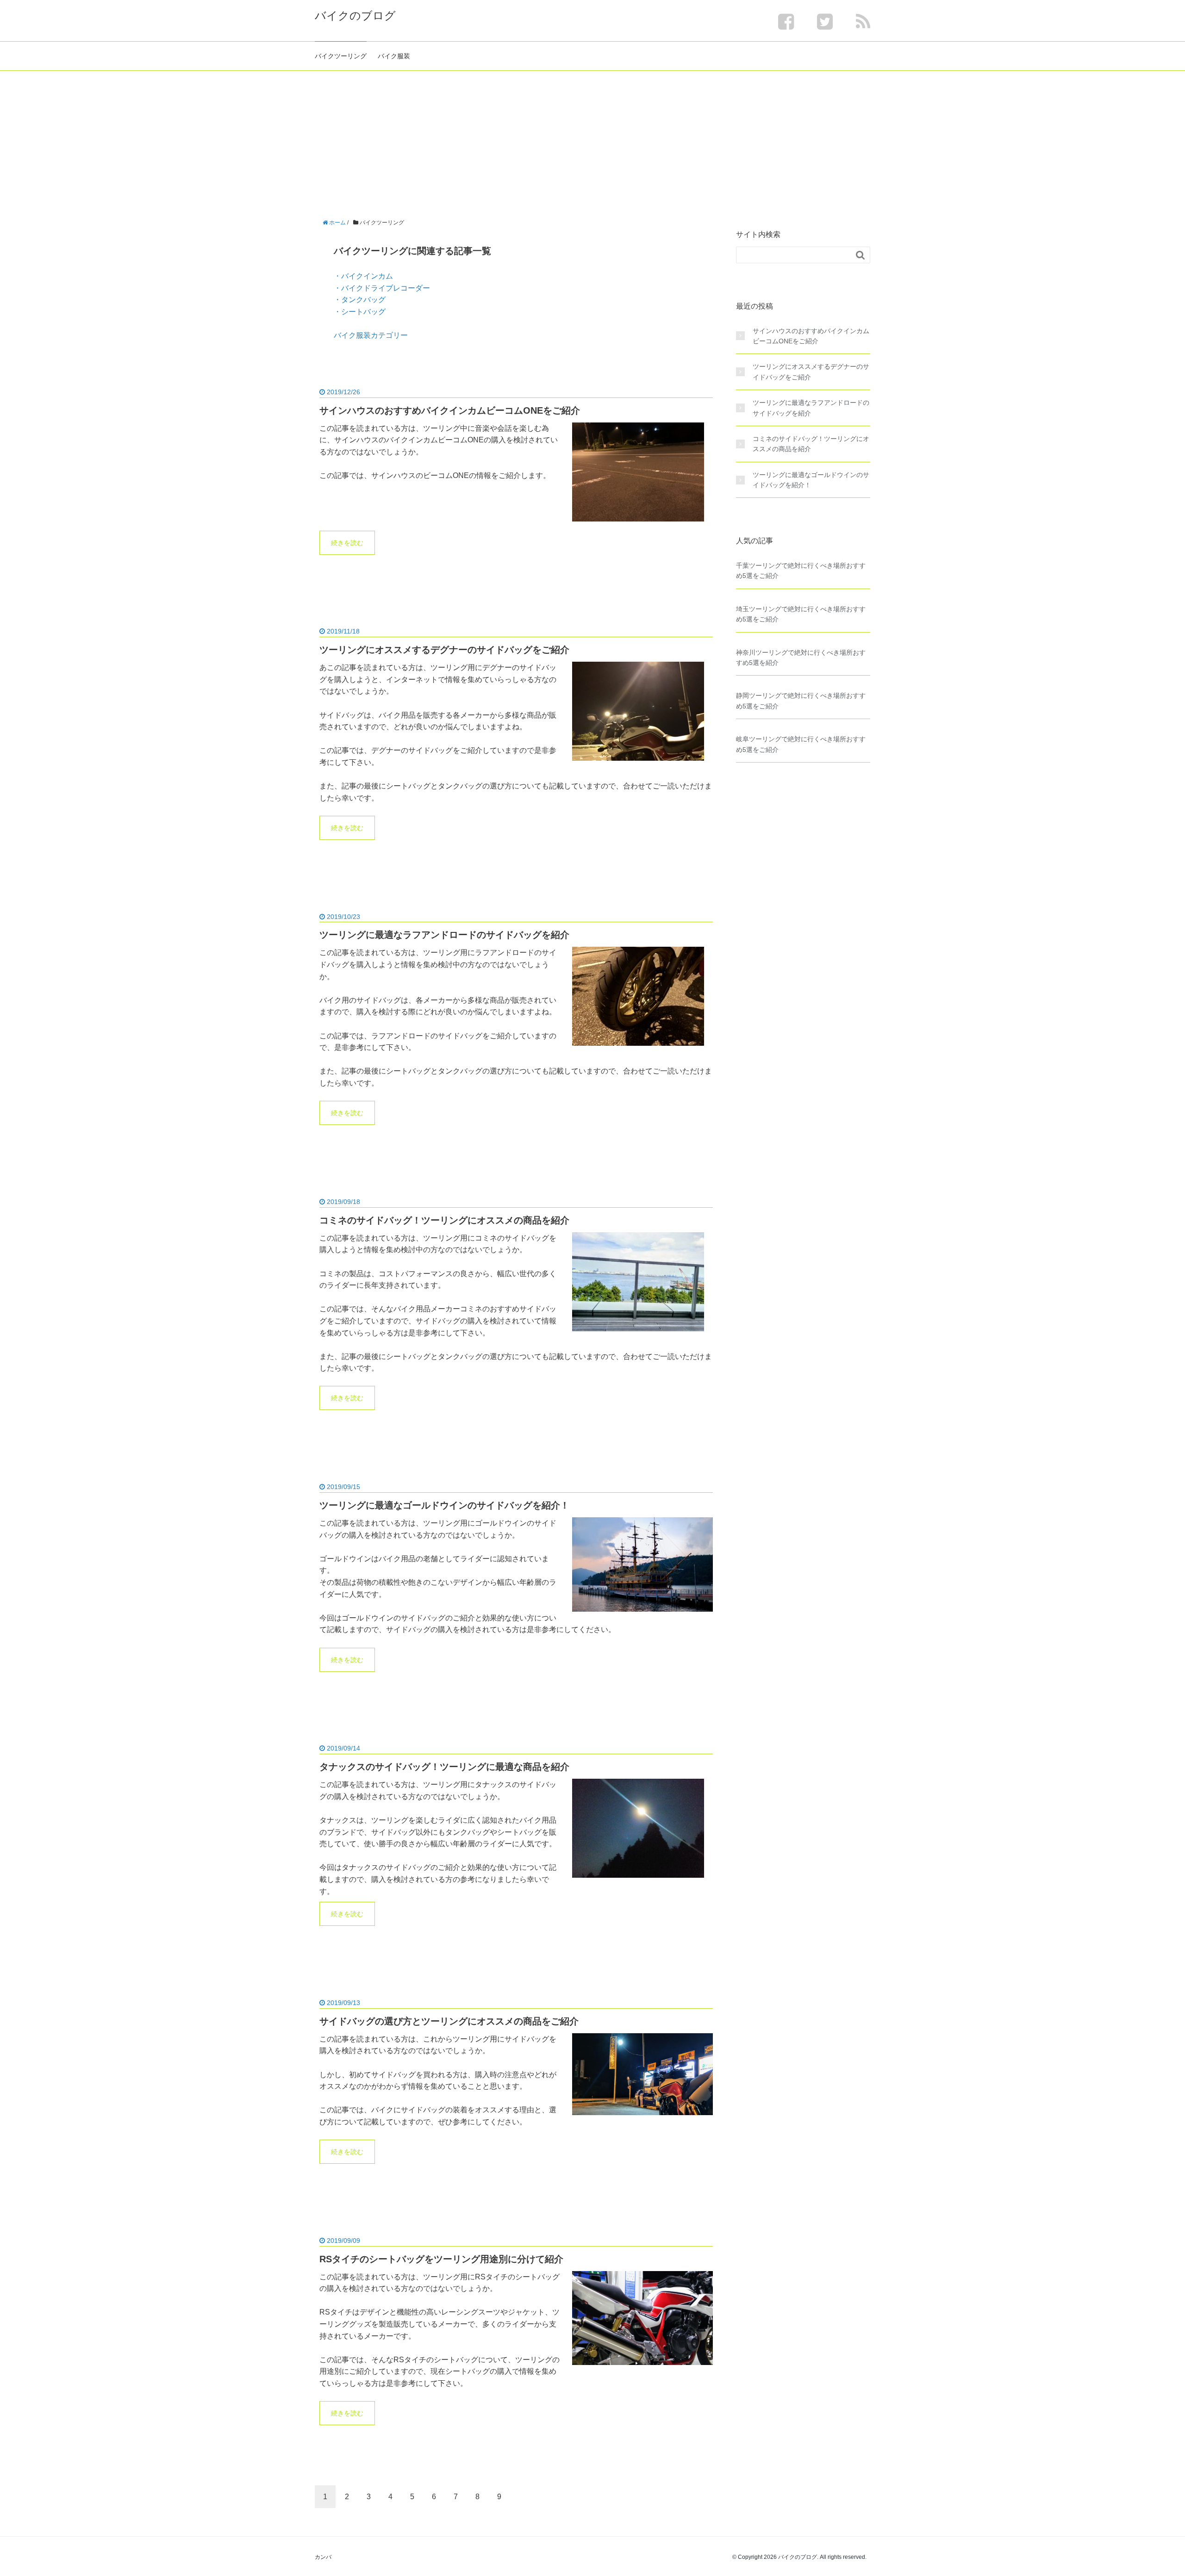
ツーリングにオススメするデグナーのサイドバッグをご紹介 (444, 650)
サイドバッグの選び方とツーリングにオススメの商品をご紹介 (449, 2021)
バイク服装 (394, 56)
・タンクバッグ (360, 300)
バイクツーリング (341, 56)
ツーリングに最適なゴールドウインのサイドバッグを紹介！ (444, 1505)
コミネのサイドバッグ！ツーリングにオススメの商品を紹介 (444, 1220)
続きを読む (347, 543)
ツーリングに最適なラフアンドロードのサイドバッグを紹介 (444, 935)
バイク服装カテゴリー (371, 335)
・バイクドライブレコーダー (382, 288)
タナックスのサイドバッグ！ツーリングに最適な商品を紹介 (444, 1767)
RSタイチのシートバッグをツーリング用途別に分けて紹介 (441, 2259)
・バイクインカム (363, 276)
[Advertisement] (592, 140)
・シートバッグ (360, 312)
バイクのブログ (355, 16)
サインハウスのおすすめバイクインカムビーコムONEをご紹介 (450, 410)
